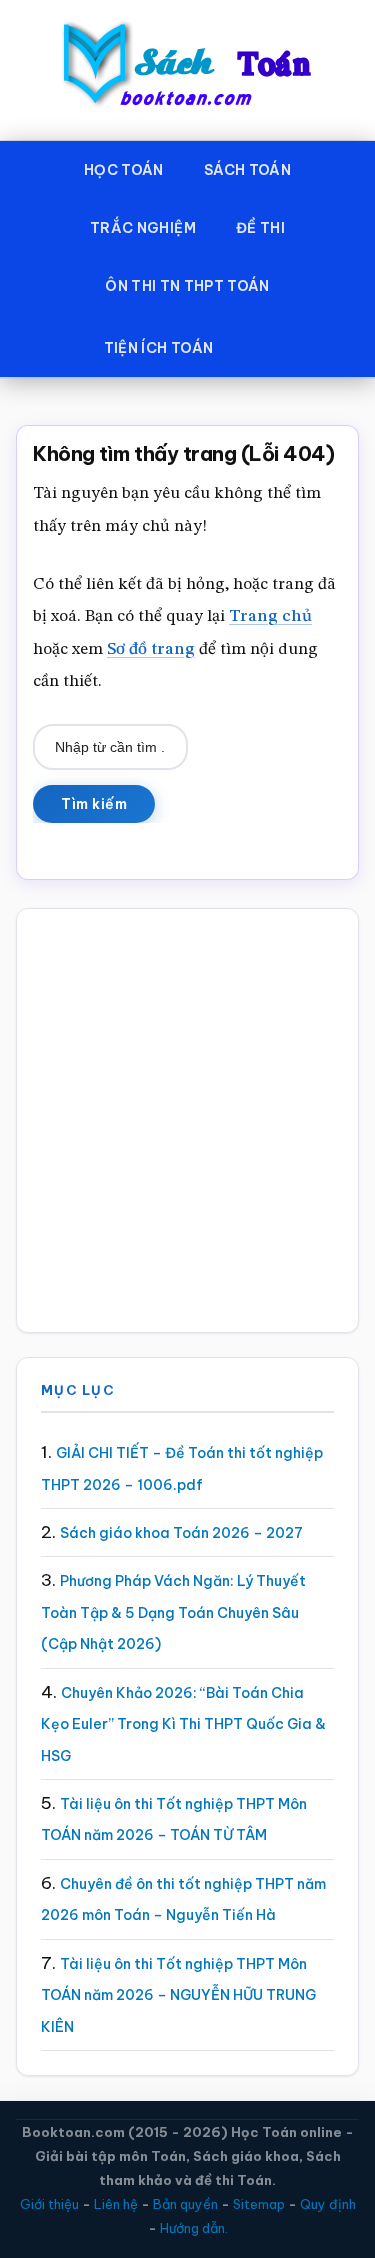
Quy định (328, 2204)
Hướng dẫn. (194, 2228)
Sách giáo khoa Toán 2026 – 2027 (181, 1533)
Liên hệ (116, 2204)
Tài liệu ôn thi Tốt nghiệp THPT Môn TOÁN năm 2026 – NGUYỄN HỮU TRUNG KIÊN (178, 1995)
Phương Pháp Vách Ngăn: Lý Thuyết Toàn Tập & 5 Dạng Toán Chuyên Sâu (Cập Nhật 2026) (173, 1612)
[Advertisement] (187, 1120)
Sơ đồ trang (151, 649)
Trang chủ (270, 616)
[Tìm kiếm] (262, 344)
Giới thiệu (49, 2204)
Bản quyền (185, 2204)
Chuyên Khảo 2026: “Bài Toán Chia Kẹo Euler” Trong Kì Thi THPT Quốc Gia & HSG (183, 1724)
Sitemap (259, 2204)
